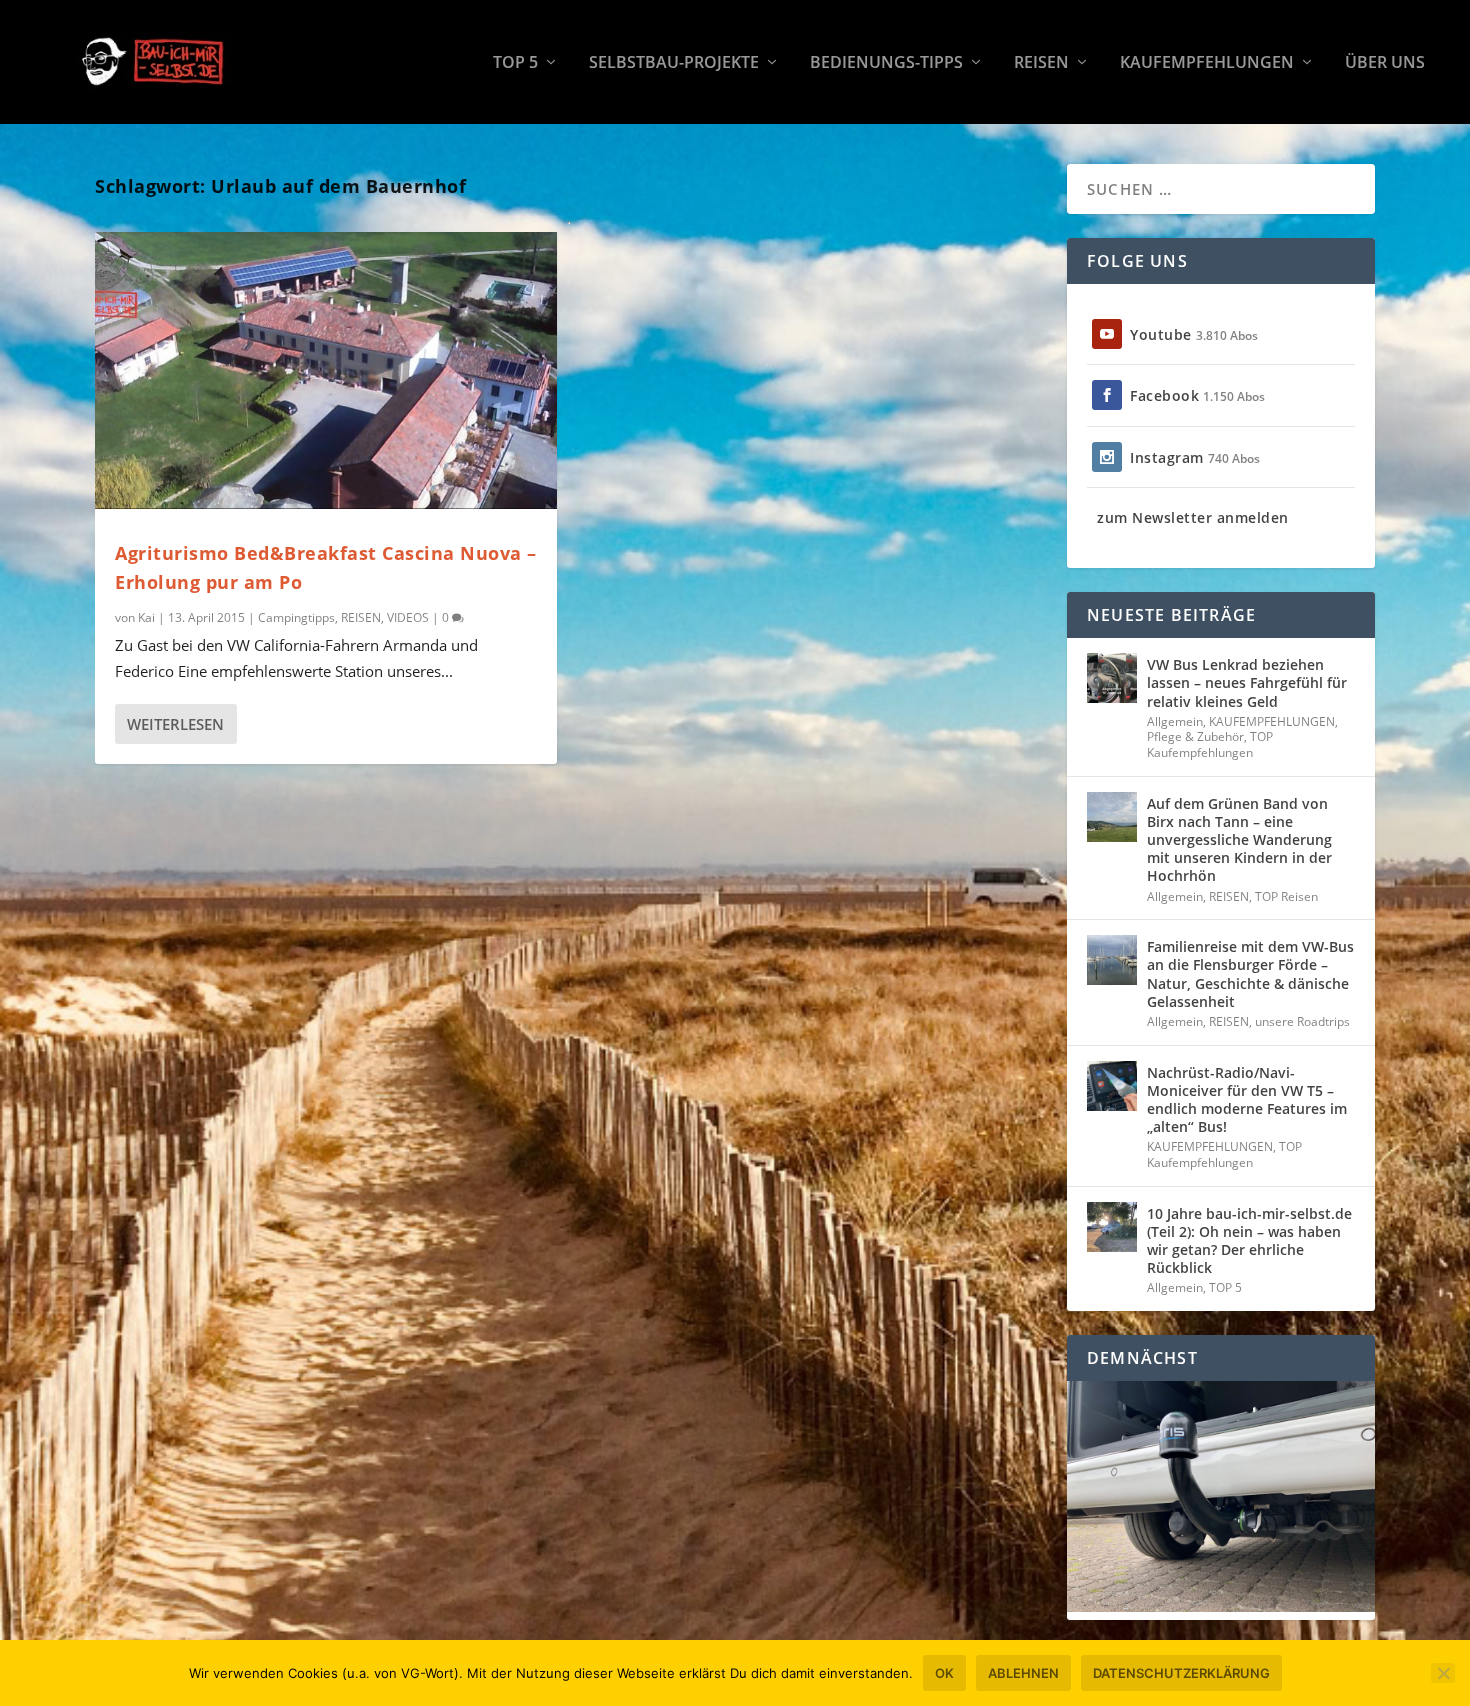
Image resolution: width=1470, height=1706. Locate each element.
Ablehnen (1023, 1673)
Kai (146, 617)
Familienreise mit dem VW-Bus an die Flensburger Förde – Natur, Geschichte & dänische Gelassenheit (1250, 974)
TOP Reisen (1286, 896)
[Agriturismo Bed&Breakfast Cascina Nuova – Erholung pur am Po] (326, 370)
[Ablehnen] (1443, 1673)
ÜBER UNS (1385, 63)
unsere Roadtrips (1302, 1021)
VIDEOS (408, 617)
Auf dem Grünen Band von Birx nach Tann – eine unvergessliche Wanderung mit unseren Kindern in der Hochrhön (1239, 840)
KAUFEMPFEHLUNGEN (1207, 63)
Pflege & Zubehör (1195, 736)
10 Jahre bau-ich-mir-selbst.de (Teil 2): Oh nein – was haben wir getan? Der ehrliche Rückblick (1249, 1241)
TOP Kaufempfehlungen (1210, 744)
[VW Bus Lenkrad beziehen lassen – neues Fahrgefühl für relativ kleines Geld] (1112, 678)
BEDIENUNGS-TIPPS (886, 63)
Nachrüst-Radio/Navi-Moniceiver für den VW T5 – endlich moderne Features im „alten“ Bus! (1247, 1100)
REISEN (1041, 63)
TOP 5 (515, 63)
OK (944, 1673)
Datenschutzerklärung (1181, 1673)
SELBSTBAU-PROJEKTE (674, 63)
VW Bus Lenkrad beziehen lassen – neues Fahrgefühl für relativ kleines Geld (1247, 682)
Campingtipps (296, 617)
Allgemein (1175, 721)
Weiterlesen (175, 724)
